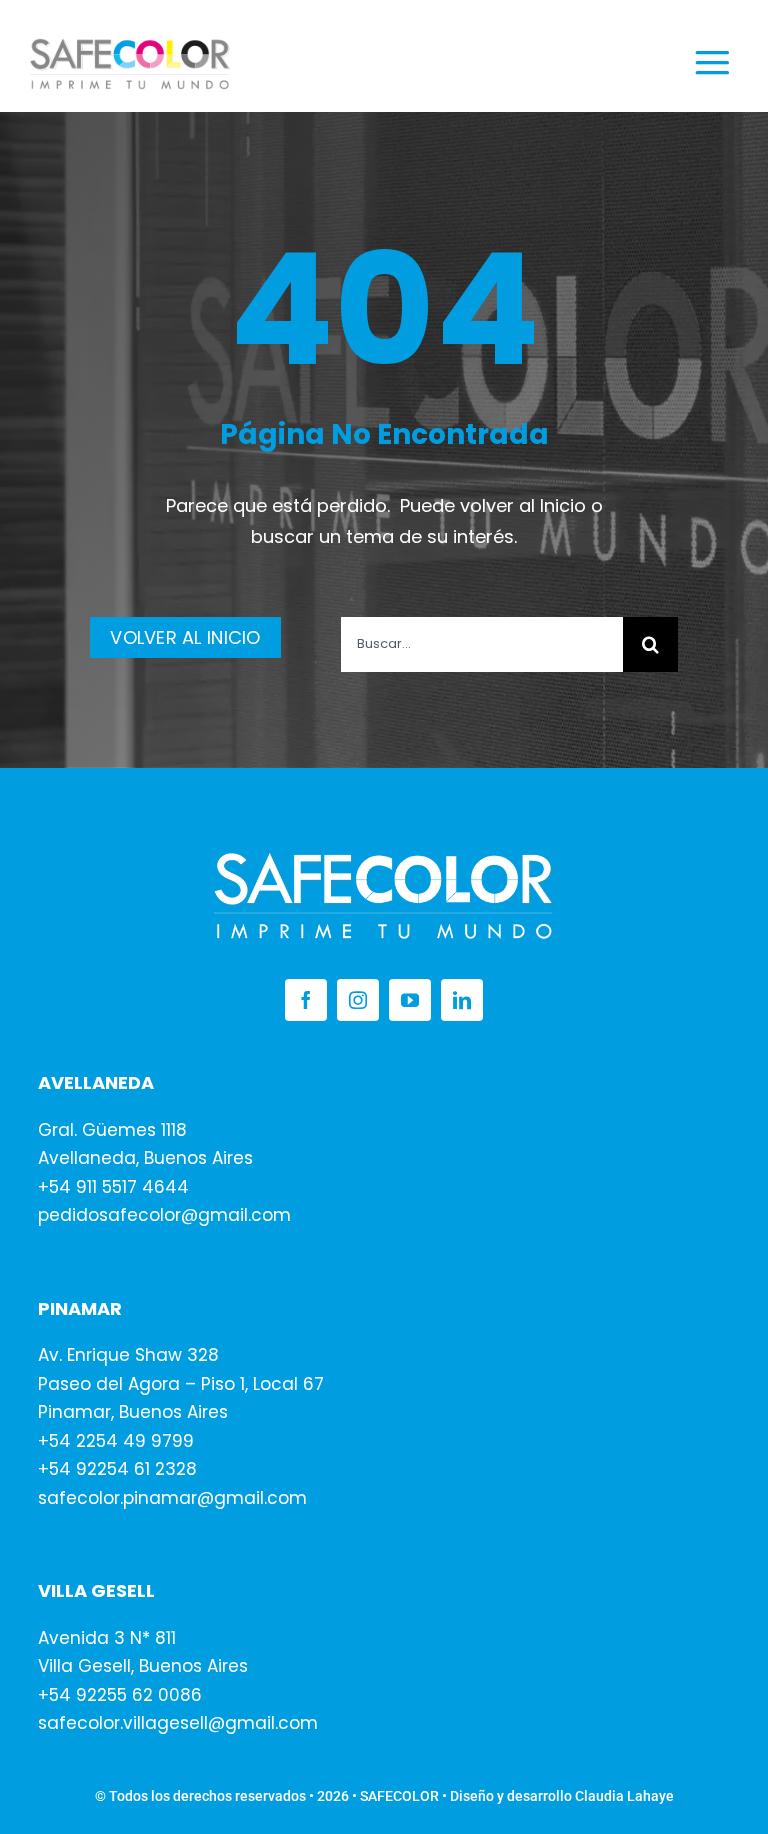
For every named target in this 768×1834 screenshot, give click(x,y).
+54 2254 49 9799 (116, 1441)
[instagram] (358, 1000)
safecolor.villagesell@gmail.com (178, 1723)
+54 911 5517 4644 (113, 1187)
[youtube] (410, 1000)
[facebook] (306, 1000)
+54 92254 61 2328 (117, 1469)
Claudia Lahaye (624, 1796)
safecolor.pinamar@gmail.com (172, 1498)
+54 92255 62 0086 (120, 1695)
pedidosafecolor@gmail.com (164, 1215)
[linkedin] (462, 1000)
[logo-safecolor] (130, 46)
